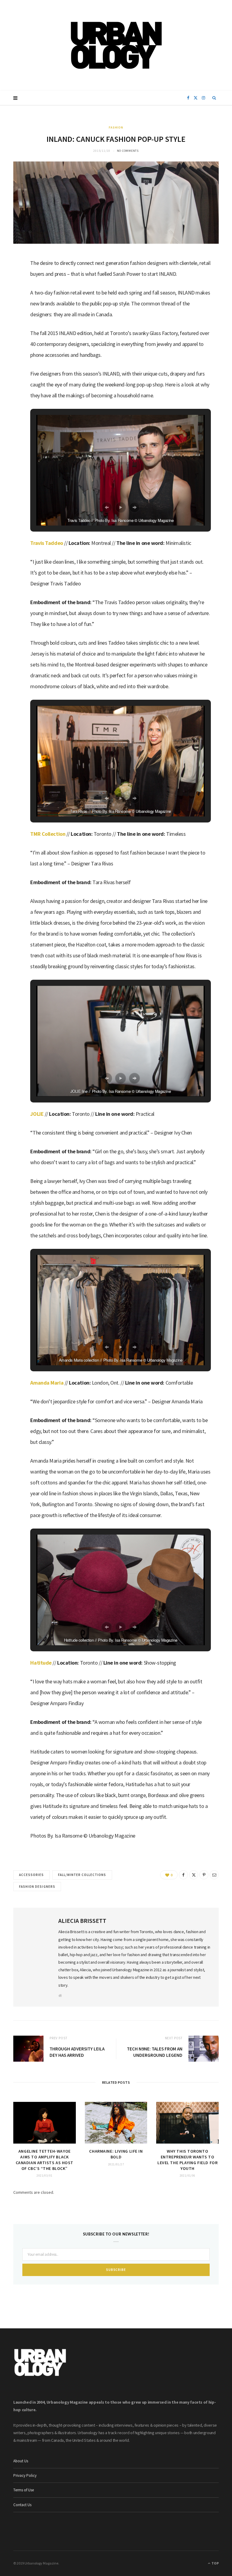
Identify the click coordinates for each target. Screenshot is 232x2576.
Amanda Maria (47, 1383)
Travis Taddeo (47, 543)
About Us (21, 2461)
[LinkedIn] (11, 310)
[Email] (11, 325)
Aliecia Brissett (82, 1921)
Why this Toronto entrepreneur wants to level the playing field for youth (187, 2160)
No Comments (128, 151)
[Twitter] (11, 295)
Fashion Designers (37, 1887)
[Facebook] (11, 279)
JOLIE (37, 1114)
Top (215, 2563)
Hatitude (41, 1663)
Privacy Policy (25, 2475)
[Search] (214, 98)
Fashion (116, 127)
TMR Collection (48, 834)
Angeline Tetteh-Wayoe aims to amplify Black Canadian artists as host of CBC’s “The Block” (45, 2160)
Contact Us (22, 2505)
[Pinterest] (204, 1875)
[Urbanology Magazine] (116, 45)
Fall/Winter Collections (82, 1875)
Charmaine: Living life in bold (116, 2154)
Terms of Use (24, 2490)
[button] (107, 507)
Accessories (32, 1875)
